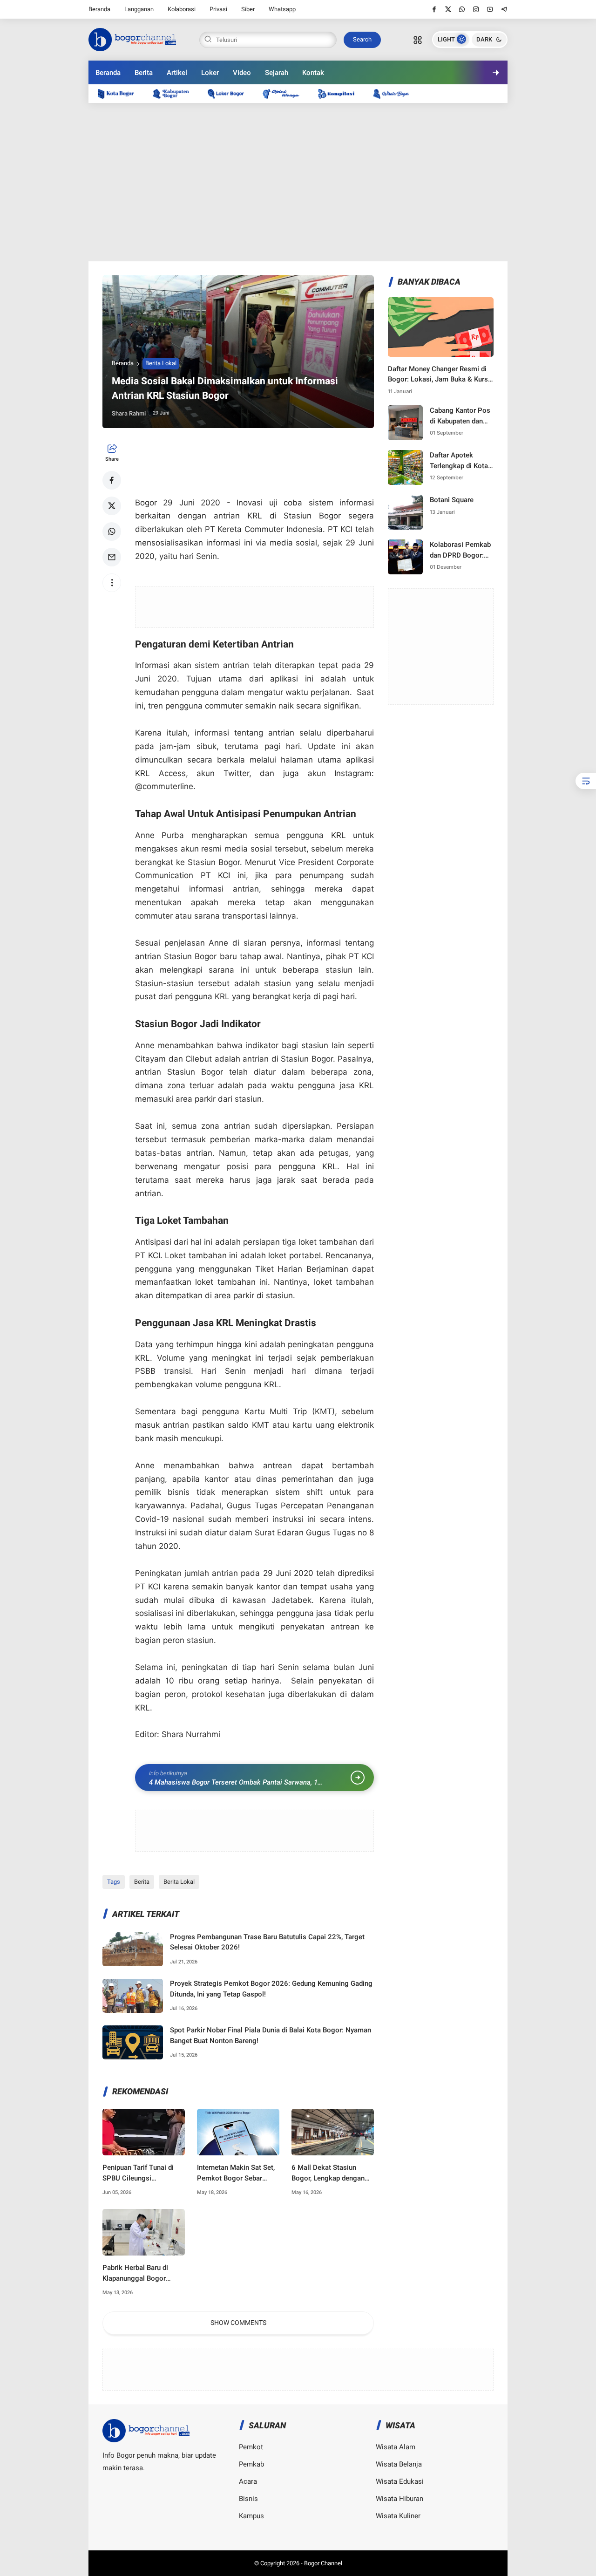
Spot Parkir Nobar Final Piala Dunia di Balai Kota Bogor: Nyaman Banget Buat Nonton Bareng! (271, 2035)
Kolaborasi (182, 9)
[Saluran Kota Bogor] (121, 93)
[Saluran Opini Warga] (285, 93)
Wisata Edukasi (400, 2481)
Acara (248, 2481)
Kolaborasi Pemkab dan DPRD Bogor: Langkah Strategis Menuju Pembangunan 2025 (461, 550)
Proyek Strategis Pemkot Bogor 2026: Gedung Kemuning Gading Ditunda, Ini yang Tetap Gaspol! (271, 1989)
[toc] (586, 781)
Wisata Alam (396, 2447)
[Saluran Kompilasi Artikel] (341, 93)
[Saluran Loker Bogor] (230, 93)
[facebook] (434, 9)
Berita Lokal (161, 363)
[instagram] (476, 9)
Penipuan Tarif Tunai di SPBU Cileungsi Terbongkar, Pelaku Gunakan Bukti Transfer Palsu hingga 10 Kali (139, 2173)
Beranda (99, 9)
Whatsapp (282, 9)
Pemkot (251, 2447)
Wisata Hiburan (400, 2499)
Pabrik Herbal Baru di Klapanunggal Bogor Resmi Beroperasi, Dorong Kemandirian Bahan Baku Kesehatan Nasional (143, 2273)
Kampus (251, 2516)
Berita (144, 73)
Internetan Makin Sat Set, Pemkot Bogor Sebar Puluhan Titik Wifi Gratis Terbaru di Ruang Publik (236, 2173)
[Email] (112, 557)
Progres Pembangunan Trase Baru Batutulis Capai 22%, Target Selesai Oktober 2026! (267, 1942)
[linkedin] (374, 1279)
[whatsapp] (462, 9)
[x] (448, 9)
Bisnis (248, 2499)
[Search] (418, 40)
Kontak (313, 73)
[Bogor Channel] (132, 39)
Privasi (218, 9)
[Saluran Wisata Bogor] (396, 93)
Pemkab (251, 2464)
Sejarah (277, 73)
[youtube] (490, 9)
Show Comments (238, 2323)
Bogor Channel (323, 2563)
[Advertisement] (298, 182)
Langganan (139, 9)
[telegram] (504, 9)
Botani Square (452, 500)
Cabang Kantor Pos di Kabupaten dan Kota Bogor (460, 416)
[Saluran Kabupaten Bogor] (176, 93)
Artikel (177, 73)
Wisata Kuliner (398, 2516)
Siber (248, 9)
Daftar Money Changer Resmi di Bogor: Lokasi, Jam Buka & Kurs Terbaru (438, 375)
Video (242, 73)
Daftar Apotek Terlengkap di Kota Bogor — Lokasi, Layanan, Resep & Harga (459, 461)
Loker (210, 73)
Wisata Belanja (399, 2464)
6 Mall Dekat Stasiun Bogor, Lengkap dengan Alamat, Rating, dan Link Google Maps (329, 2173)
